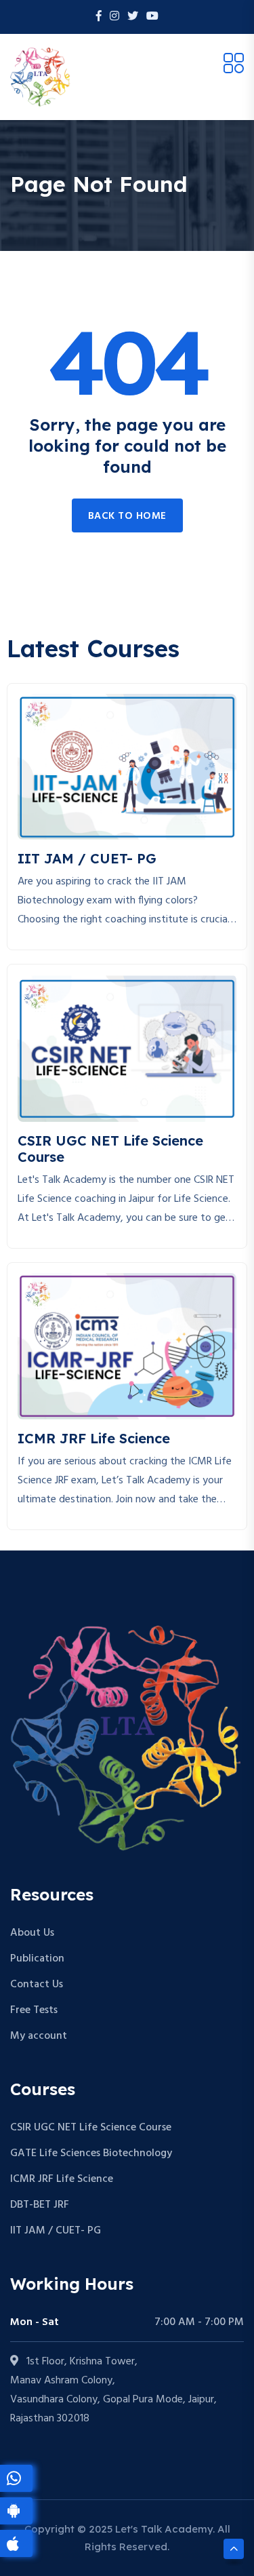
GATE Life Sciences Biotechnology (91, 2153)
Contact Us (37, 1985)
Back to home (127, 516)
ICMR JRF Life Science (62, 2179)
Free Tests (34, 2010)
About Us (32, 1933)
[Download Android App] (16, 2511)
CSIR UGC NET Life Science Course (91, 2128)
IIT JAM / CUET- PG (56, 2231)
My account (39, 2036)
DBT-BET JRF (40, 2205)
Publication (37, 1959)
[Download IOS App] (16, 2543)
